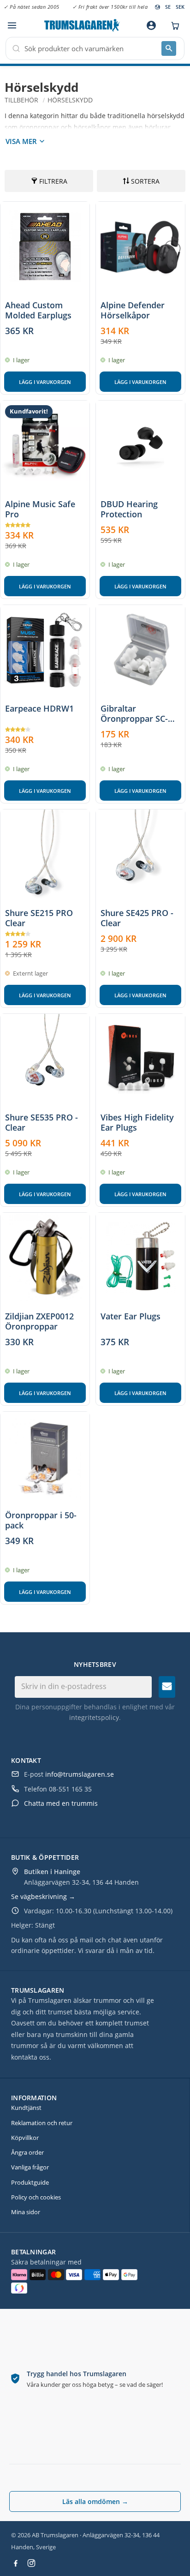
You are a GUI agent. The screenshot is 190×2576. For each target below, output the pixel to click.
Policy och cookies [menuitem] (36, 2197)
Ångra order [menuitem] (27, 2152)
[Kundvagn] (173, 25)
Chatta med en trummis (61, 1803)
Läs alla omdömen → (95, 2501)
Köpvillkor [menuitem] (25, 2138)
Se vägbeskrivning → (43, 1896)
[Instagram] (31, 2563)
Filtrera (53, 181)
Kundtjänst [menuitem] (26, 2108)
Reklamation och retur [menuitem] (42, 2123)
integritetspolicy (94, 1717)
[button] (12, 26)
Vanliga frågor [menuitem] (30, 2167)
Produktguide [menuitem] (30, 2182)
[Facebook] (16, 2563)
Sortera (145, 181)
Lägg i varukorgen (45, 382)
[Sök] (169, 48)
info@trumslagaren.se (80, 1774)
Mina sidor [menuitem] (26, 2212)
